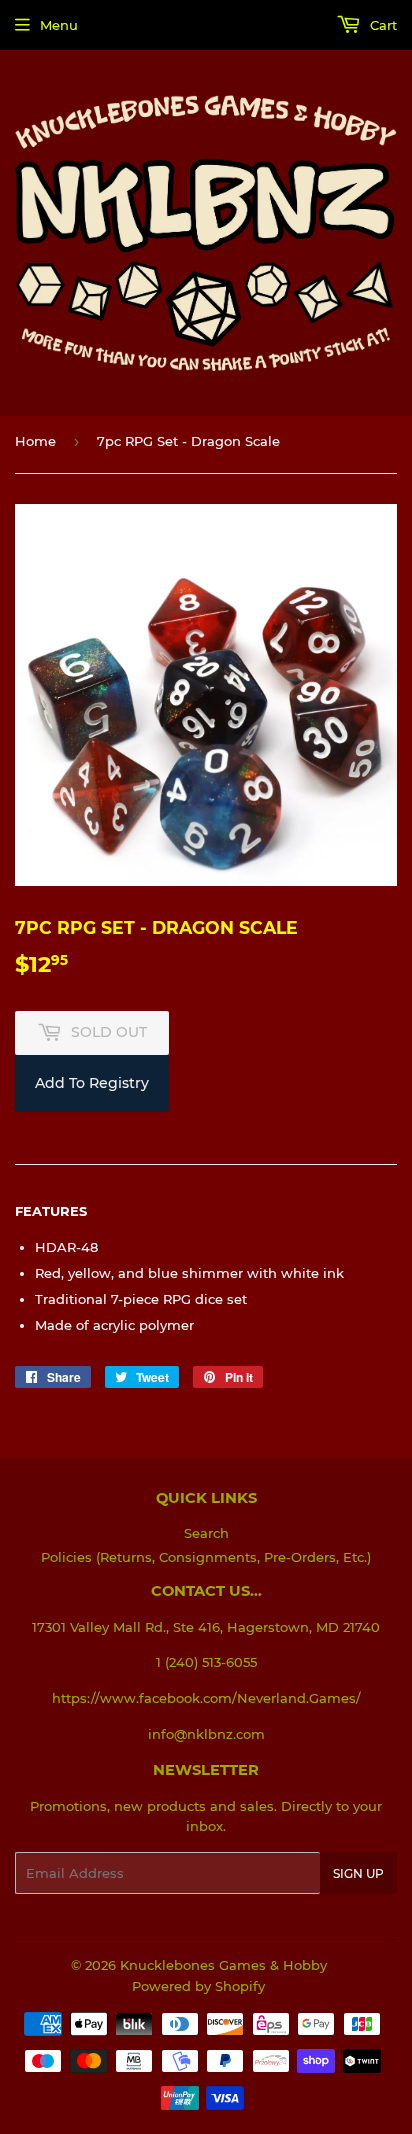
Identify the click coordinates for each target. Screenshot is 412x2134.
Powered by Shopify (198, 1986)
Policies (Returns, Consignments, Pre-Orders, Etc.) (206, 1557)
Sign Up (358, 1873)
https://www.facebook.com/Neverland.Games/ (206, 1698)
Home (35, 441)
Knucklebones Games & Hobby (223, 1965)
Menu (59, 25)
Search (206, 1533)
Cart (381, 25)
